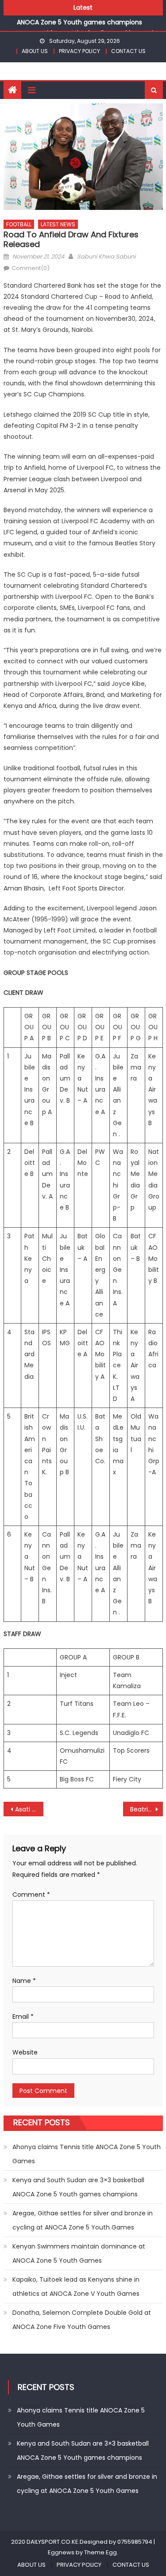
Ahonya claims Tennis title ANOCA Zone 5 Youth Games (87, 2154)
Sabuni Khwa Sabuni (106, 257)
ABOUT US (35, 51)
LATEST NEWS (58, 224)
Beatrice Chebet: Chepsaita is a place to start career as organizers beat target (147, 1809)
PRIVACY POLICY (79, 51)
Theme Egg (100, 2552)
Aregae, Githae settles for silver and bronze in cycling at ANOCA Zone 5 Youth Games (83, 2220)
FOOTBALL (19, 224)
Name (24, 1981)
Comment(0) (31, 268)
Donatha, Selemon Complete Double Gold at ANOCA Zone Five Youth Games (82, 2320)
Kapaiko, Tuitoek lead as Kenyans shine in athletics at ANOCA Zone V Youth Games (76, 2287)
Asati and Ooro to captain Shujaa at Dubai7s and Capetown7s (29, 1809)
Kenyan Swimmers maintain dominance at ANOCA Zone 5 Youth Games (79, 2253)
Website (25, 2052)
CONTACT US (128, 51)
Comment (31, 1895)
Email (23, 2017)
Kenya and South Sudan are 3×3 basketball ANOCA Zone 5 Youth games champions (78, 2187)
